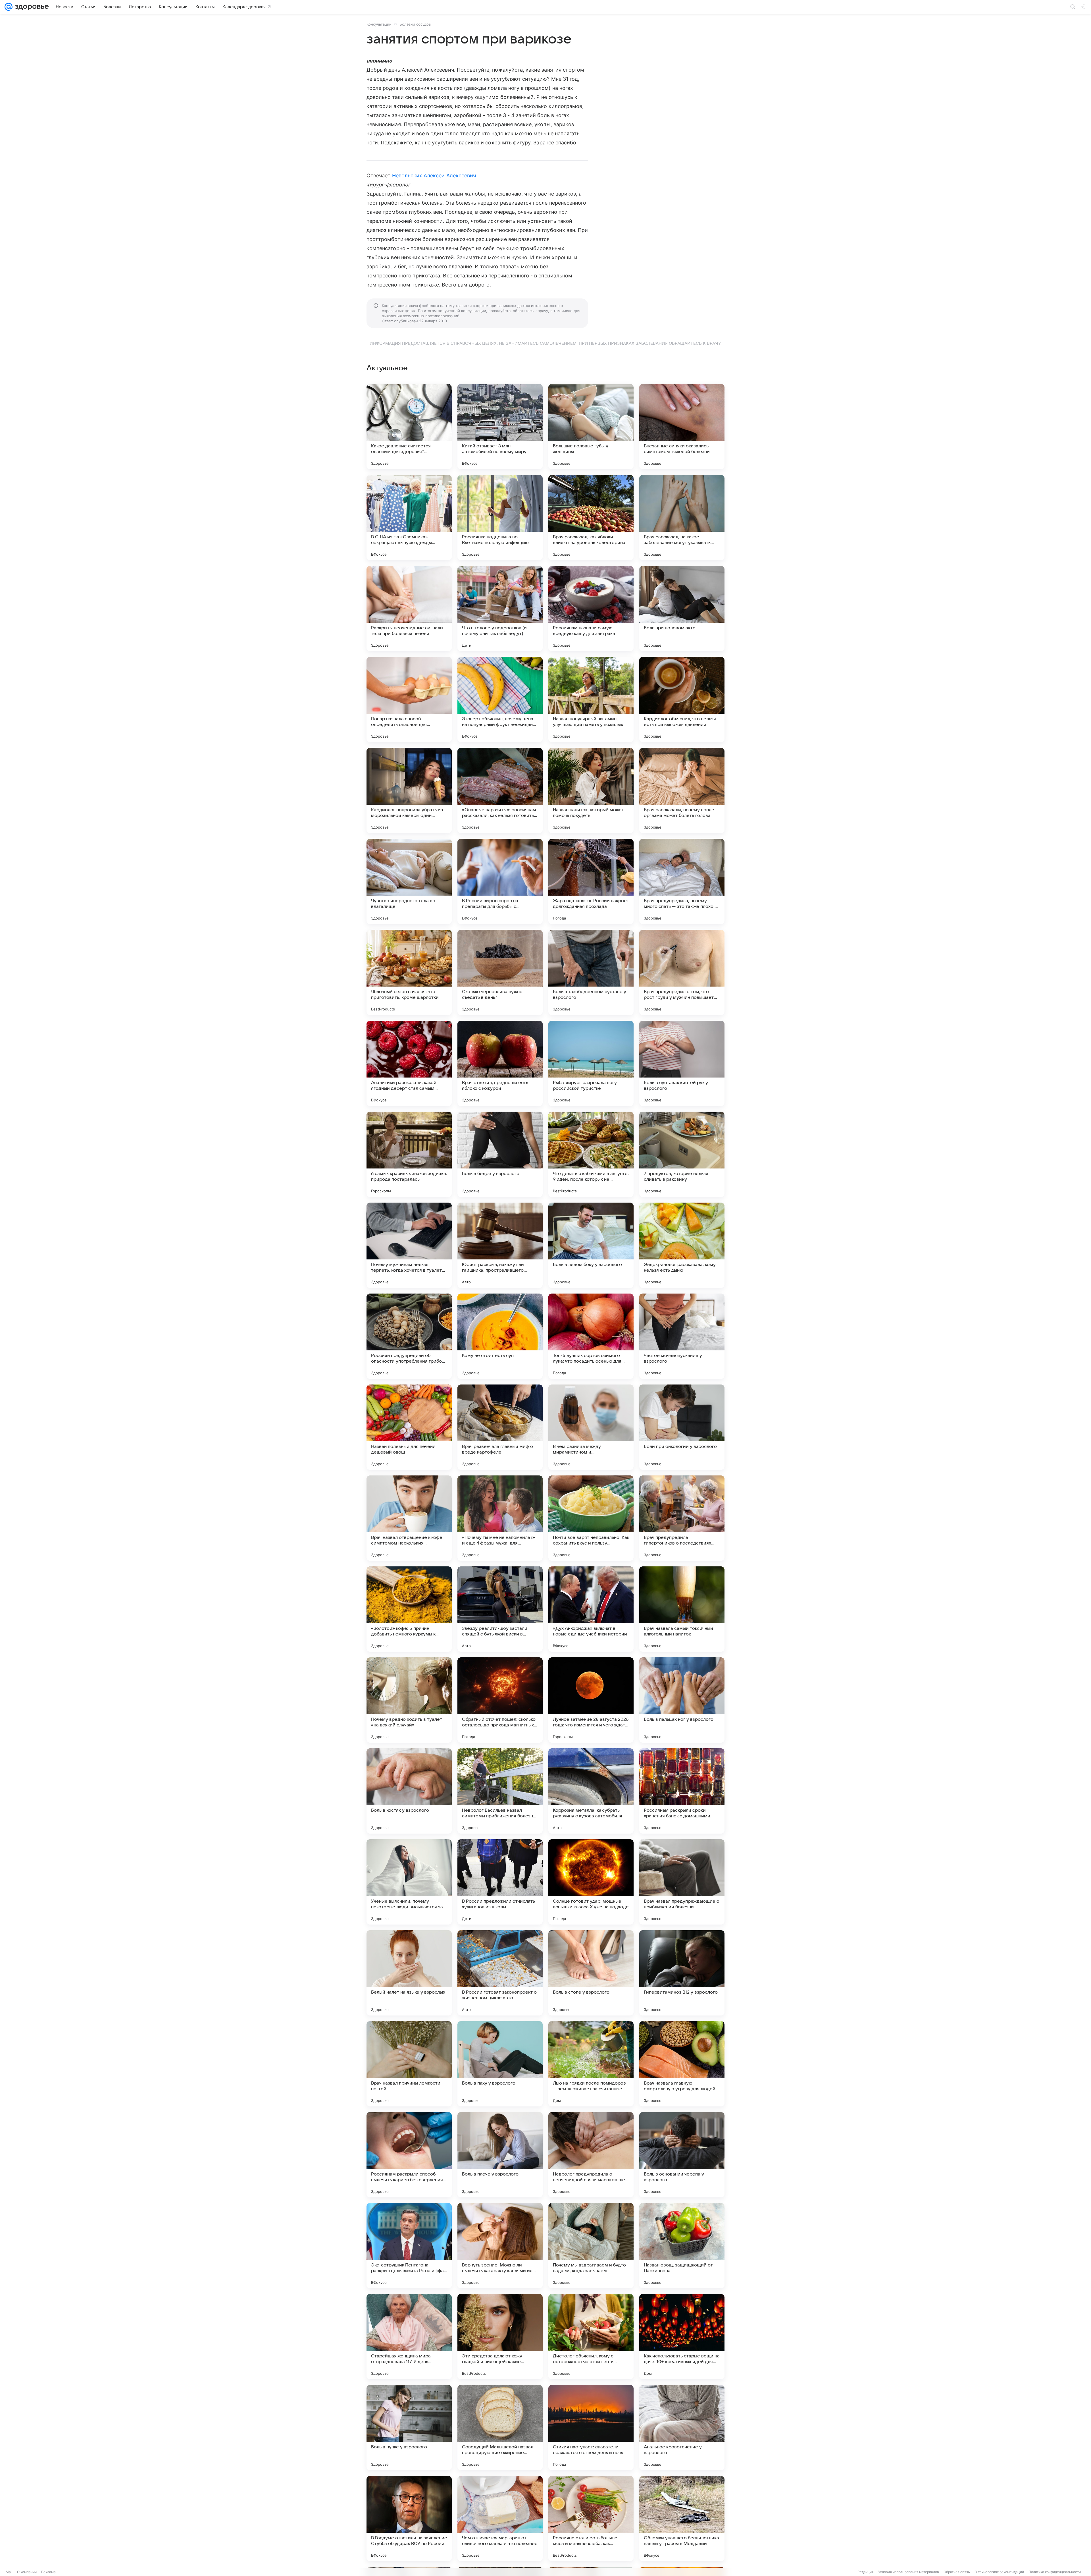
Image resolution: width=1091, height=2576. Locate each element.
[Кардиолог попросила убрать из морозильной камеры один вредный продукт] (409, 790)
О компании (27, 2572)
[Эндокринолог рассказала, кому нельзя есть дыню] (682, 1245)
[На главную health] (31, 7)
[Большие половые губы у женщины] (591, 427)
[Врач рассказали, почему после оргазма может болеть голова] (682, 790)
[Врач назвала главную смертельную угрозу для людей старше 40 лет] (682, 2064)
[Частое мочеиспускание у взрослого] (682, 1336)
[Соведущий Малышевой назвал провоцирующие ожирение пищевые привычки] (500, 2428)
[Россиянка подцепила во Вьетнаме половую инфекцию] (500, 518)
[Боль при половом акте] (682, 609)
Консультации (379, 24)
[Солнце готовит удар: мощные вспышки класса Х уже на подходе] (591, 1882)
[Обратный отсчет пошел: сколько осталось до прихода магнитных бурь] (500, 1700)
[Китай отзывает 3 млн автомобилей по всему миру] (500, 427)
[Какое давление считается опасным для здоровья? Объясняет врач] (409, 427)
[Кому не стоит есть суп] (500, 1336)
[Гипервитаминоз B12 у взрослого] (682, 1973)
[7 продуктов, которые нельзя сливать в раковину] (682, 1154)
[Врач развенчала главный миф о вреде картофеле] (500, 1427)
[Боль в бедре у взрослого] (500, 1154)
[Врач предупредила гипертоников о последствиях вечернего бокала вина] (682, 1518)
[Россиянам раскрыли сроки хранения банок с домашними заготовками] (682, 1791)
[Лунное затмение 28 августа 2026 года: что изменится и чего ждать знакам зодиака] (591, 1700)
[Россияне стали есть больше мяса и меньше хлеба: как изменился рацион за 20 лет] (591, 2519)
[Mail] (9, 7)
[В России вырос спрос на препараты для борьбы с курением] (500, 881)
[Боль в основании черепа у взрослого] (682, 2155)
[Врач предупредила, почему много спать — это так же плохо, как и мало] (682, 881)
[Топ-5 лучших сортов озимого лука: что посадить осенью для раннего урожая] (591, 1336)
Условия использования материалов (909, 2572)
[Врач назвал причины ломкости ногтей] (409, 2064)
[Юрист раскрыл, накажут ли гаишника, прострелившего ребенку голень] (500, 1245)
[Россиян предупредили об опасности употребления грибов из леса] (409, 1336)
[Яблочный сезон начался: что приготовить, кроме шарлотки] (409, 972)
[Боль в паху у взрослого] (500, 2064)
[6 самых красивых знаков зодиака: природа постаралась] (409, 1154)
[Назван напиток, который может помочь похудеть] (591, 790)
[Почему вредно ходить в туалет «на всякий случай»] (409, 1700)
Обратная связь (957, 2572)
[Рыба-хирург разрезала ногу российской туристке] (591, 1063)
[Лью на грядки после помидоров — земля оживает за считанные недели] (591, 2064)
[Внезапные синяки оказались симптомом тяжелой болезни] (682, 427)
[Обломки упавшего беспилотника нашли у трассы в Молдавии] (682, 2519)
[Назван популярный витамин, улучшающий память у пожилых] (591, 699)
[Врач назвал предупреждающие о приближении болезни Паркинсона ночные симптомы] (682, 1882)
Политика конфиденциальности (1055, 2572)
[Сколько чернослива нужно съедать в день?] (500, 972)
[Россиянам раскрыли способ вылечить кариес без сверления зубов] (409, 2155)
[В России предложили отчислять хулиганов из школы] (500, 1882)
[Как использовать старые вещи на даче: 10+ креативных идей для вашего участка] (682, 2337)
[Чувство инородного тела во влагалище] (409, 881)
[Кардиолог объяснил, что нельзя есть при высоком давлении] (682, 699)
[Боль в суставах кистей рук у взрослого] (682, 1063)
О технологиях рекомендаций (999, 2572)
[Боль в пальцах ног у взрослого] (682, 1700)
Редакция (866, 2572)
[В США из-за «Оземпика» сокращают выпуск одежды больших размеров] (409, 518)
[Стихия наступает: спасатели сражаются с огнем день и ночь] (591, 2428)
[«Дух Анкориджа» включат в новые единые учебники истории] (591, 1609)
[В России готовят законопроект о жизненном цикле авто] (500, 1973)
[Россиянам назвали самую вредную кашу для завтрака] (591, 609)
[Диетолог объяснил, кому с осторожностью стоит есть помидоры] (591, 2337)
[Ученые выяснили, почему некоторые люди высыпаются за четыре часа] (409, 1882)
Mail (9, 2572)
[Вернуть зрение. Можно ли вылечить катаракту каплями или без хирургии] (500, 2246)
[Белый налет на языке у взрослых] (409, 1973)
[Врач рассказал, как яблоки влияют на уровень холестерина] (591, 518)
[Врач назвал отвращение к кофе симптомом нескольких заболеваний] (409, 1518)
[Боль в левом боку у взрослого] (591, 1245)
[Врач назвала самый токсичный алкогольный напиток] (682, 1609)
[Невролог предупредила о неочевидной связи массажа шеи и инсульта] (591, 2155)
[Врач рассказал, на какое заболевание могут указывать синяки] (682, 518)
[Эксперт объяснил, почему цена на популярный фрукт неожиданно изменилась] (500, 699)
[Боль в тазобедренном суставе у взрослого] (591, 972)
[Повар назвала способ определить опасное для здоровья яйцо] (409, 699)
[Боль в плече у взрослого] (500, 2155)
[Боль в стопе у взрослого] (591, 1973)
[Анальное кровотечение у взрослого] (682, 2428)
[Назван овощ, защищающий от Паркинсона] (682, 2246)
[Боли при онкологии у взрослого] (682, 1427)
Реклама (48, 2572)
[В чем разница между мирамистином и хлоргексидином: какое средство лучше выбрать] (591, 1427)
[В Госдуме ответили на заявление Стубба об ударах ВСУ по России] (409, 2519)
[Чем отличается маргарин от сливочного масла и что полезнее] (500, 2519)
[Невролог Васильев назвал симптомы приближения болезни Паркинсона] (500, 1791)
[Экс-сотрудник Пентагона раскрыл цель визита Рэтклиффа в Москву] (409, 2246)
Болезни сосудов (415, 24)
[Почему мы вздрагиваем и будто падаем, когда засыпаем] (591, 2246)
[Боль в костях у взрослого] (409, 1791)
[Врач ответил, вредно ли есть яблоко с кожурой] (500, 1063)
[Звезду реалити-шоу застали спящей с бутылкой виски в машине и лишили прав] (500, 1609)
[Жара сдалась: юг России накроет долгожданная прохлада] (591, 881)
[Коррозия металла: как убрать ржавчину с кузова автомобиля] (591, 1791)
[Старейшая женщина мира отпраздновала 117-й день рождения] (409, 2337)
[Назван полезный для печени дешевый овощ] (409, 1427)
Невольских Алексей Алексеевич (434, 176)
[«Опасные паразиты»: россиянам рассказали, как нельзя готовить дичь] (500, 790)
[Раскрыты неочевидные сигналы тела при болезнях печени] (409, 609)
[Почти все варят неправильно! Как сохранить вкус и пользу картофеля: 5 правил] (591, 1518)
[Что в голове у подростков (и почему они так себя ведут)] (500, 609)
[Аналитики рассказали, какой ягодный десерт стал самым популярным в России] (409, 1063)
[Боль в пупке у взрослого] (409, 2428)
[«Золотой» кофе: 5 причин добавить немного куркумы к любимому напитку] (409, 1609)
